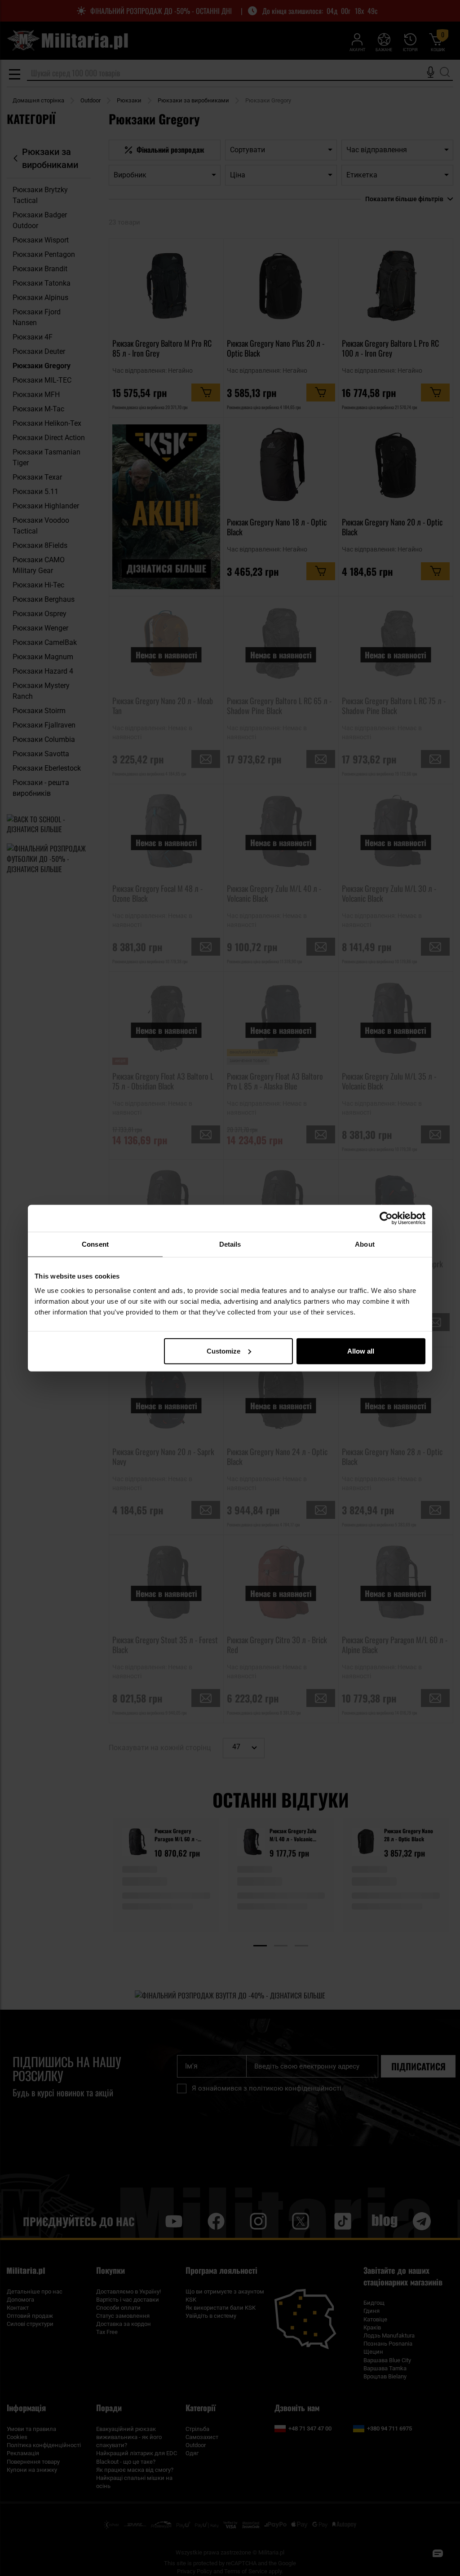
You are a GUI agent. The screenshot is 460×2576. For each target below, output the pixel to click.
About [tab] (365, 1244)
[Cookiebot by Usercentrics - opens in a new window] (386, 1218)
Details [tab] (230, 1244)
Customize (223, 1351)
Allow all (361, 1351)
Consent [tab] (95, 1244)
